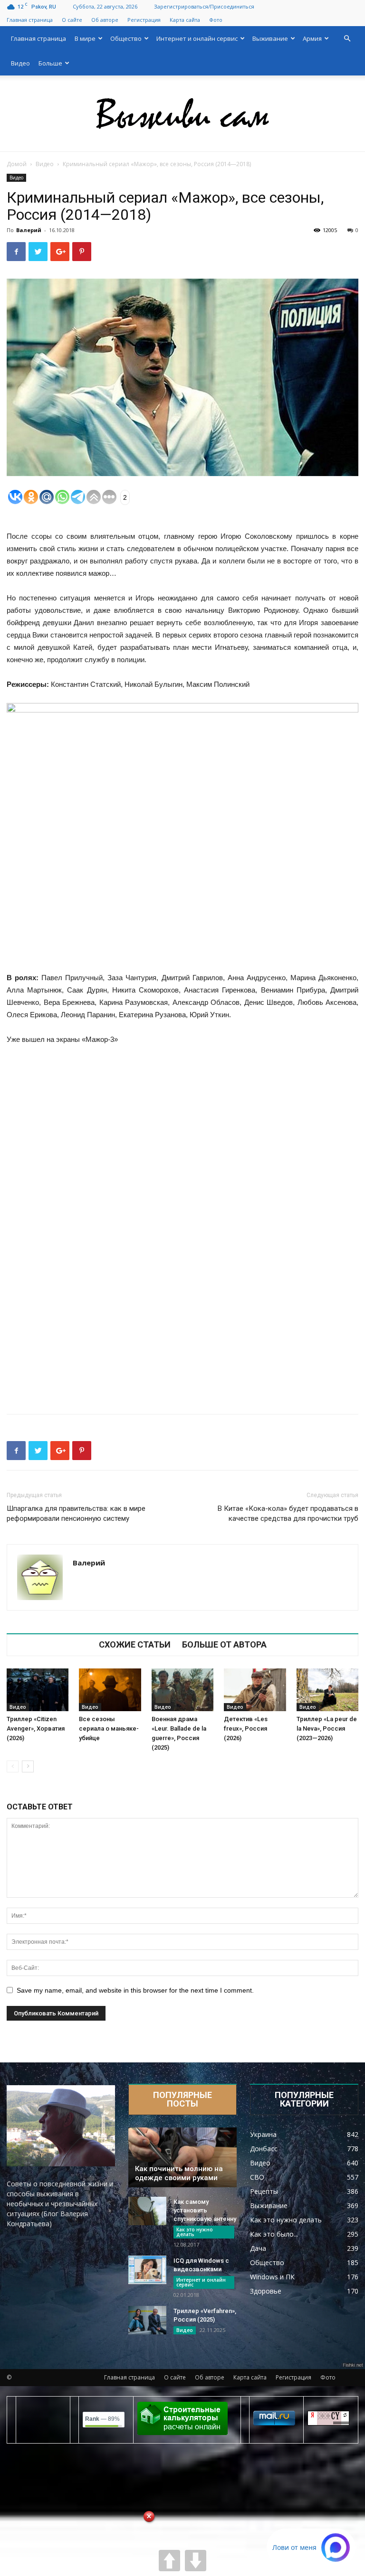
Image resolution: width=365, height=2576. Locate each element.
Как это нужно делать (195, 2232)
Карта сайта (185, 20)
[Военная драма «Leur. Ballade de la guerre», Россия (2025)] (182, 1690)
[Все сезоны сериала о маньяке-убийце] (110, 1690)
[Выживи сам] (182, 114)
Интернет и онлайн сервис (197, 38)
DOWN (196, 2561)
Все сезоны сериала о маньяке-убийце (109, 1728)
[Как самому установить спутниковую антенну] (147, 2211)
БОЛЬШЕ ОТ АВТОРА (224, 1645)
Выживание (270, 38)
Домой (17, 164)
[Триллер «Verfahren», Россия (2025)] (147, 2320)
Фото (216, 20)
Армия (312, 38)
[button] (347, 39)
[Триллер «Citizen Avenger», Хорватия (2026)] (38, 1690)
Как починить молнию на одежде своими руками (179, 2173)
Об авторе (105, 20)
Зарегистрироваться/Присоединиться (204, 6)
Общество (126, 38)
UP (169, 2561)
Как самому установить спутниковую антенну (205, 2210)
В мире (85, 38)
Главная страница (30, 20)
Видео (20, 63)
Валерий (29, 230)
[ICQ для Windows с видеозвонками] (147, 2270)
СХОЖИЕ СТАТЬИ (135, 1645)
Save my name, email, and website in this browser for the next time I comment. (135, 1990)
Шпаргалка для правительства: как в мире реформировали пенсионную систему (76, 1513)
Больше (50, 63)
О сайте (72, 20)
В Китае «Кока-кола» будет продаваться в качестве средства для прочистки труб (288, 1513)
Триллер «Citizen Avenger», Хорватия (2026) (36, 1728)
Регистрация (144, 20)
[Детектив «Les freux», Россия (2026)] (255, 1690)
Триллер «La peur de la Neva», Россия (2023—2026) (327, 1728)
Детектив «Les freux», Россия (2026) (246, 1728)
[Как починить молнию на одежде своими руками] (182, 2157)
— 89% (102, 2419)
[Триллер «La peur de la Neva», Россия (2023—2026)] (327, 1690)
